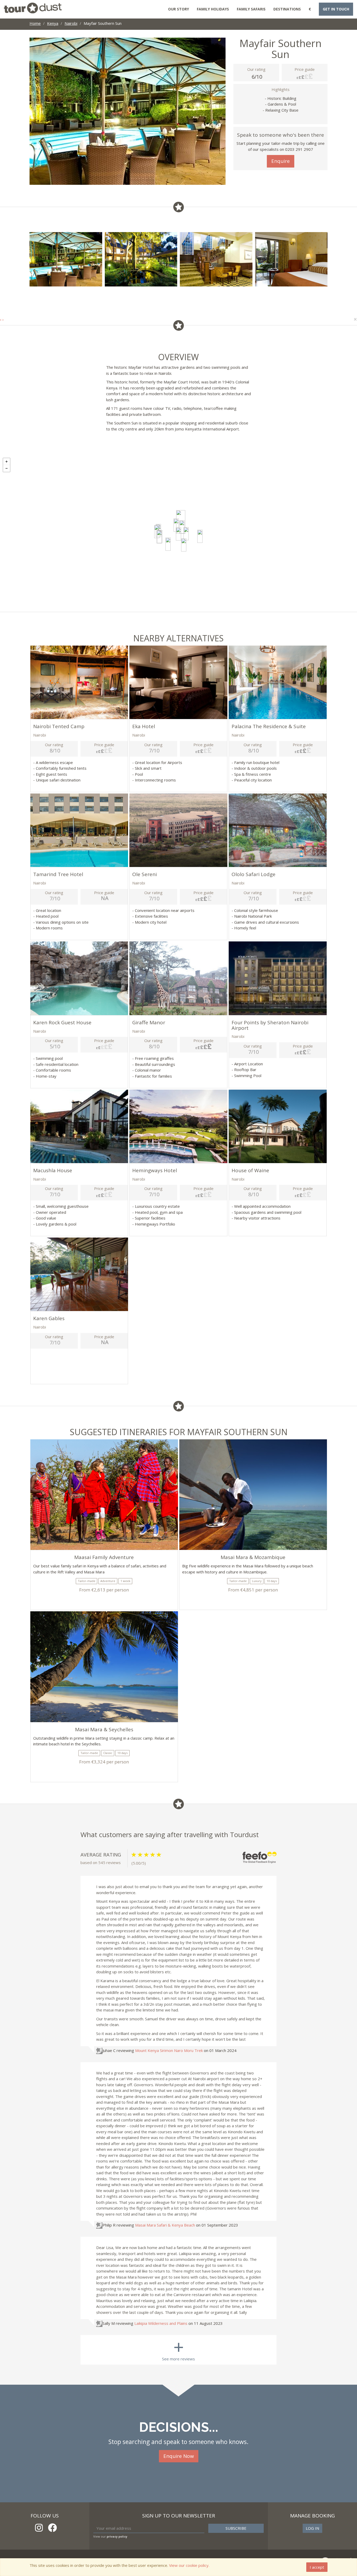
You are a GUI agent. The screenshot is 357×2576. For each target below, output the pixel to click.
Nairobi (71, 23)
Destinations (287, 9)
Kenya (53, 23)
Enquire (281, 161)
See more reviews (179, 2348)
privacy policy (117, 2536)
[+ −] (179, 533)
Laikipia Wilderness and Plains (161, 2323)
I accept (317, 2567)
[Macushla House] (168, 544)
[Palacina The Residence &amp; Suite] (176, 525)
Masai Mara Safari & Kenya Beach (166, 2225)
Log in (312, 2528)
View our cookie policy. (189, 2565)
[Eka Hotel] (182, 527)
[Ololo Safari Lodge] (184, 545)
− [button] (7, 468)
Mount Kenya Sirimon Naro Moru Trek (169, 2050)
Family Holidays (213, 9)
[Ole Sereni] (186, 534)
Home (35, 23)
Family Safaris (251, 9)
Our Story (179, 9)
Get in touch (336, 9)
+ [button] (7, 462)
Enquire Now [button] (179, 2456)
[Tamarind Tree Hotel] (179, 534)
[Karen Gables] (159, 537)
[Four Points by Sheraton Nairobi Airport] (200, 536)
